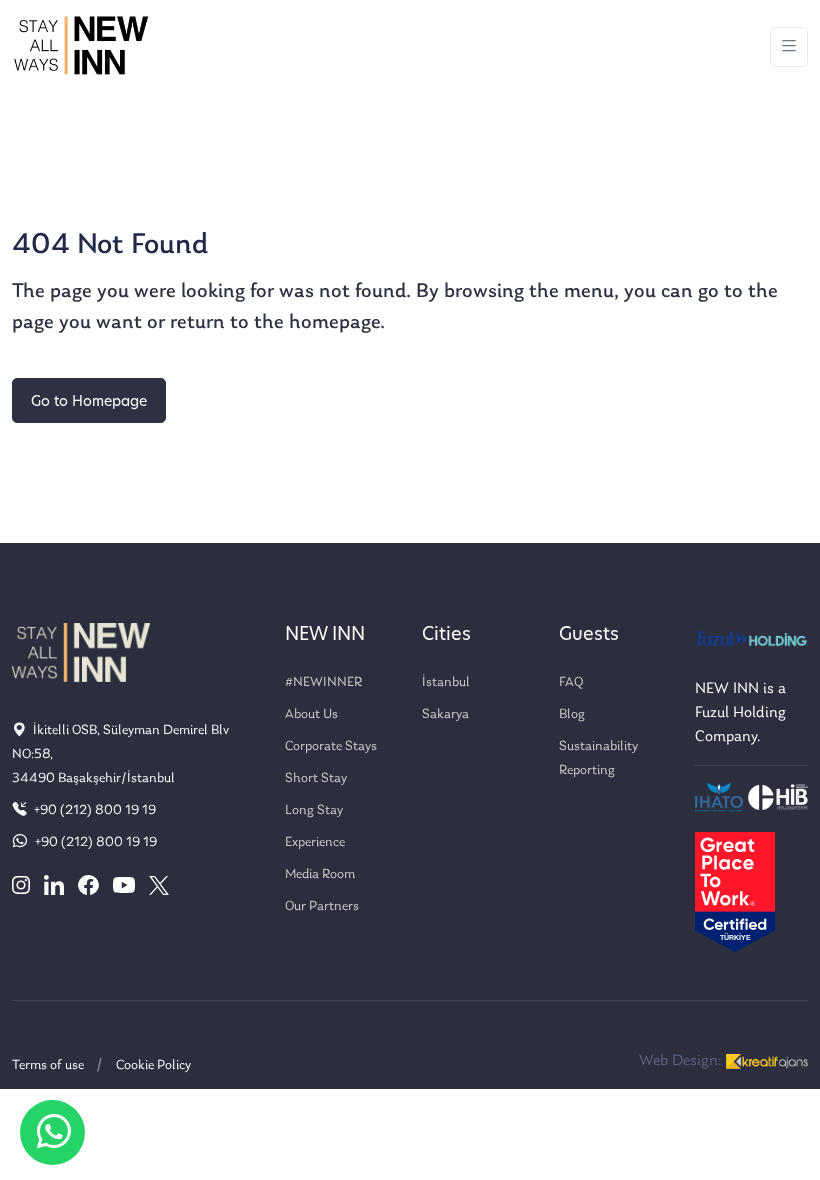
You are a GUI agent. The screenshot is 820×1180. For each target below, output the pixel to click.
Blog (572, 714)
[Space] (81, 652)
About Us (311, 714)
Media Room (320, 874)
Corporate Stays (331, 746)
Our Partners (322, 906)
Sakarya (445, 714)
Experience (315, 842)
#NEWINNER (323, 682)
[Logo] (81, 47)
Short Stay (316, 778)
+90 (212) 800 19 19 (93, 810)
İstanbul (446, 682)
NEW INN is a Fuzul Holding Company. (740, 713)
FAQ (571, 682)
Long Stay (314, 810)
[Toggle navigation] (789, 47)
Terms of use (48, 1065)
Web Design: (682, 1061)
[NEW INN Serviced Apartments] (52, 1132)
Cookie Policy (153, 1065)
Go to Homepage (89, 402)
